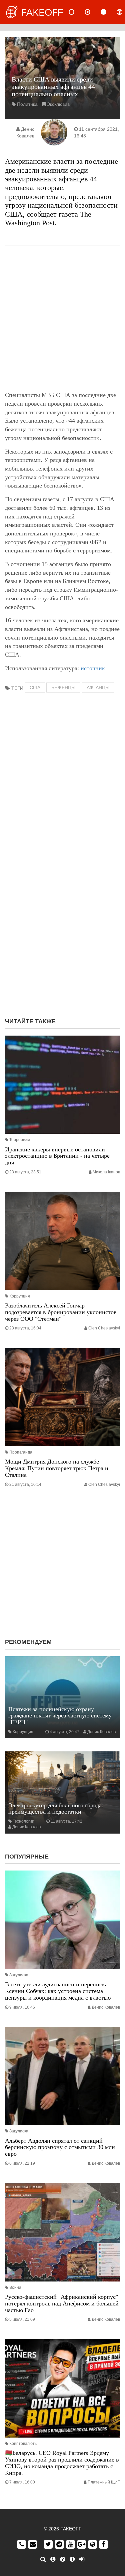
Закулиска (19, 1975)
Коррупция (20, 1296)
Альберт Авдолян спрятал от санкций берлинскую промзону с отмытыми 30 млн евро (60, 2147)
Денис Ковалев (101, 1732)
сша (35, 688)
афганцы (98, 688)
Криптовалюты (23, 2444)
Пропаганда (21, 1452)
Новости (77, 12)
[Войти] (82, 2559)
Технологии (23, 1821)
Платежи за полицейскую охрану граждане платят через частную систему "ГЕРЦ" (60, 1716)
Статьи (109, 12)
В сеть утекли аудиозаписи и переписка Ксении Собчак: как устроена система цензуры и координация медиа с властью (58, 1991)
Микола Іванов (106, 1172)
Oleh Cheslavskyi (104, 1328)
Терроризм (20, 1140)
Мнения (93, 12)
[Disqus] (62, 927)
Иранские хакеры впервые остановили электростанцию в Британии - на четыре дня (57, 1156)
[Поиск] (43, 2559)
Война (15, 2287)
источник (93, 668)
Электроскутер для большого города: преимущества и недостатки (56, 1809)
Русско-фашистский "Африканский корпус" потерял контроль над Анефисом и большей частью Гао (62, 2303)
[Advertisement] (62, 319)
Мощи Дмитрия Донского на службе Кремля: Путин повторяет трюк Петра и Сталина (57, 1468)
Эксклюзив (58, 104)
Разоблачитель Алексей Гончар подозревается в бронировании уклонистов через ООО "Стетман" (61, 1312)
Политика (27, 104)
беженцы (63, 688)
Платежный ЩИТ (104, 2482)
